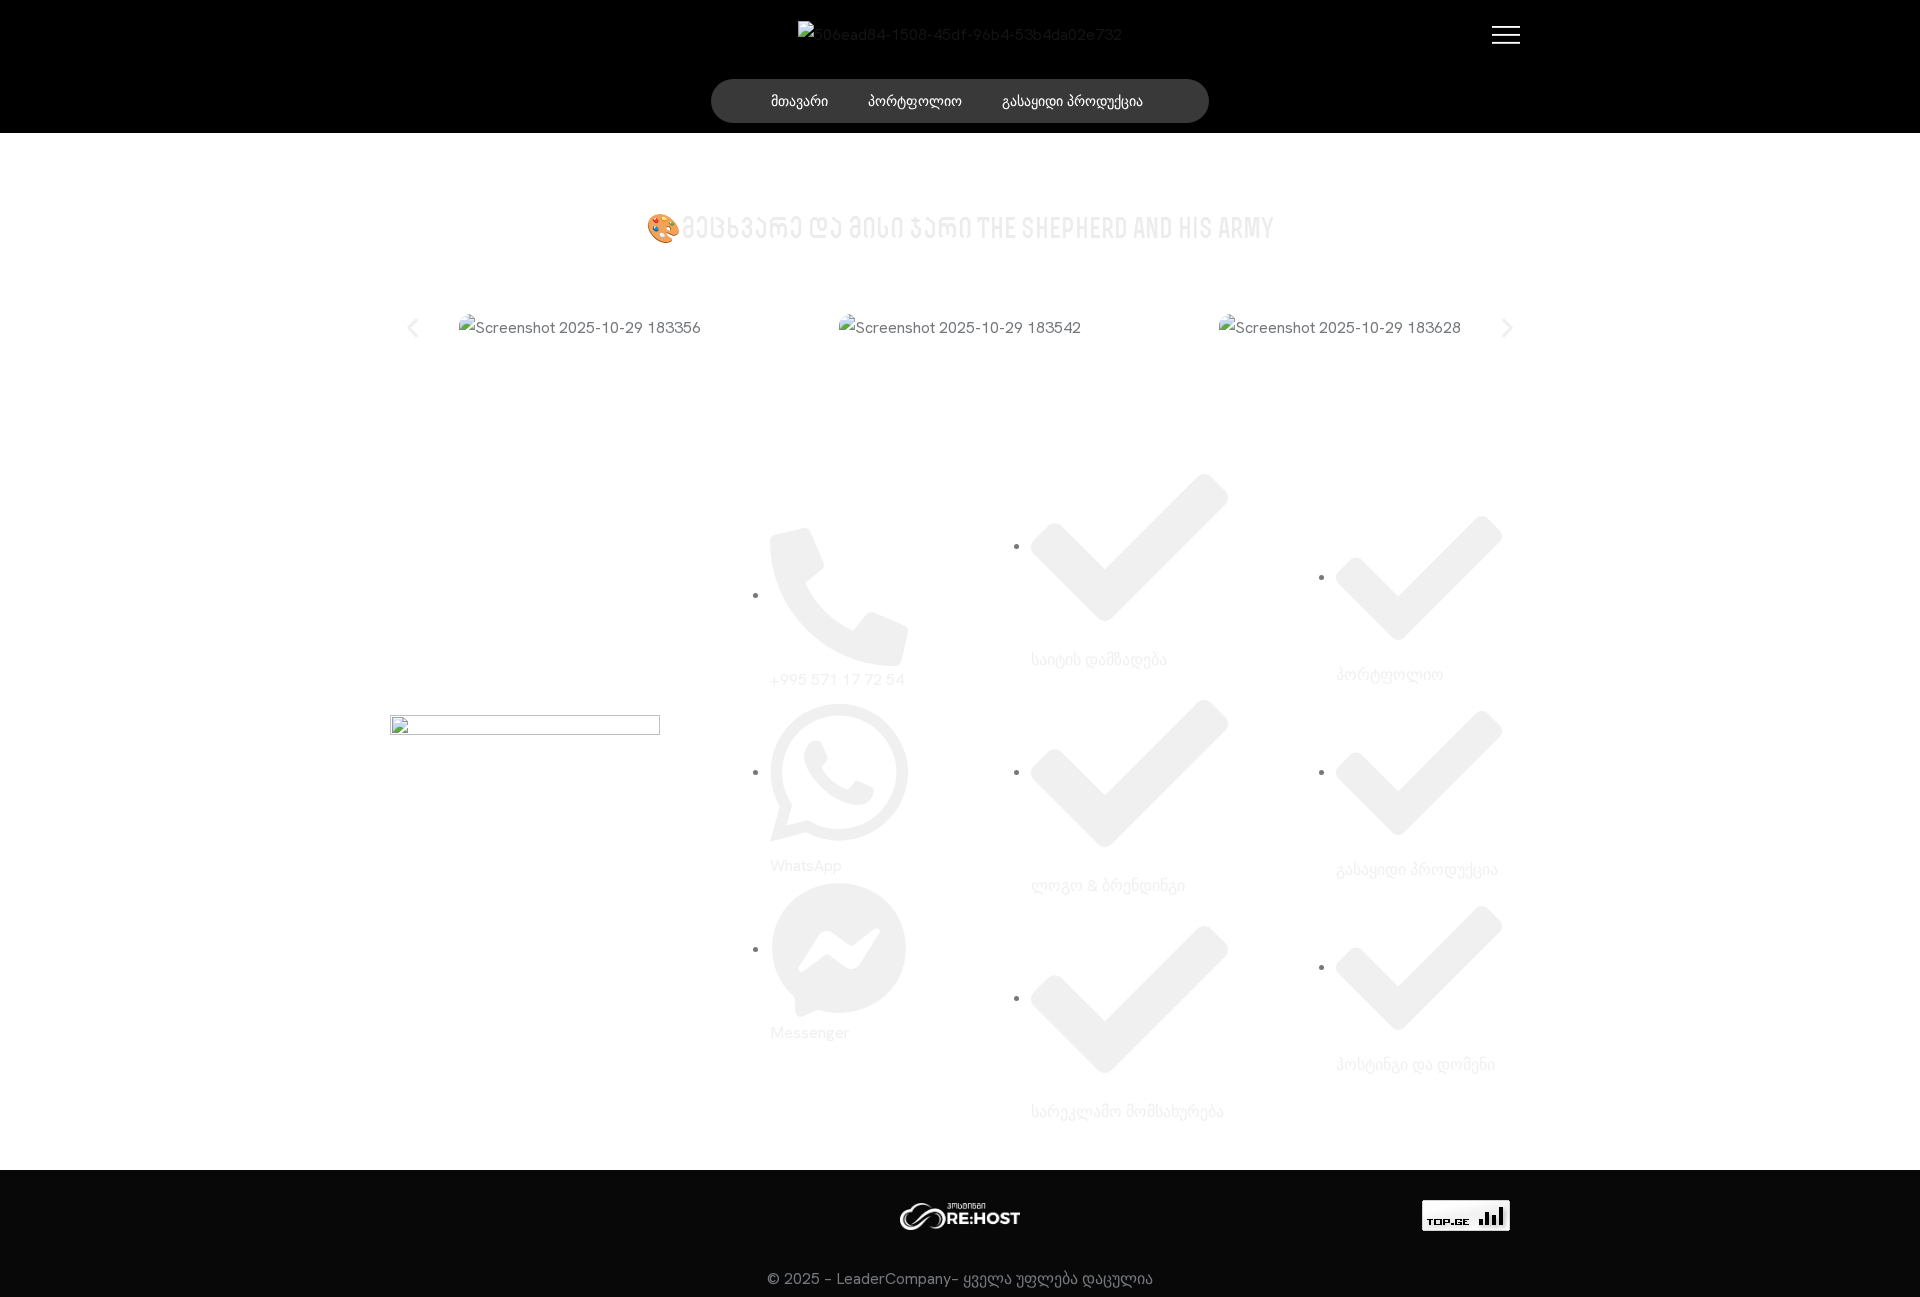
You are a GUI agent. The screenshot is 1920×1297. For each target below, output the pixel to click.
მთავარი (799, 101)
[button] (412, 328)
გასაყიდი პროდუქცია (1072, 101)
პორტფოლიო (915, 101)
